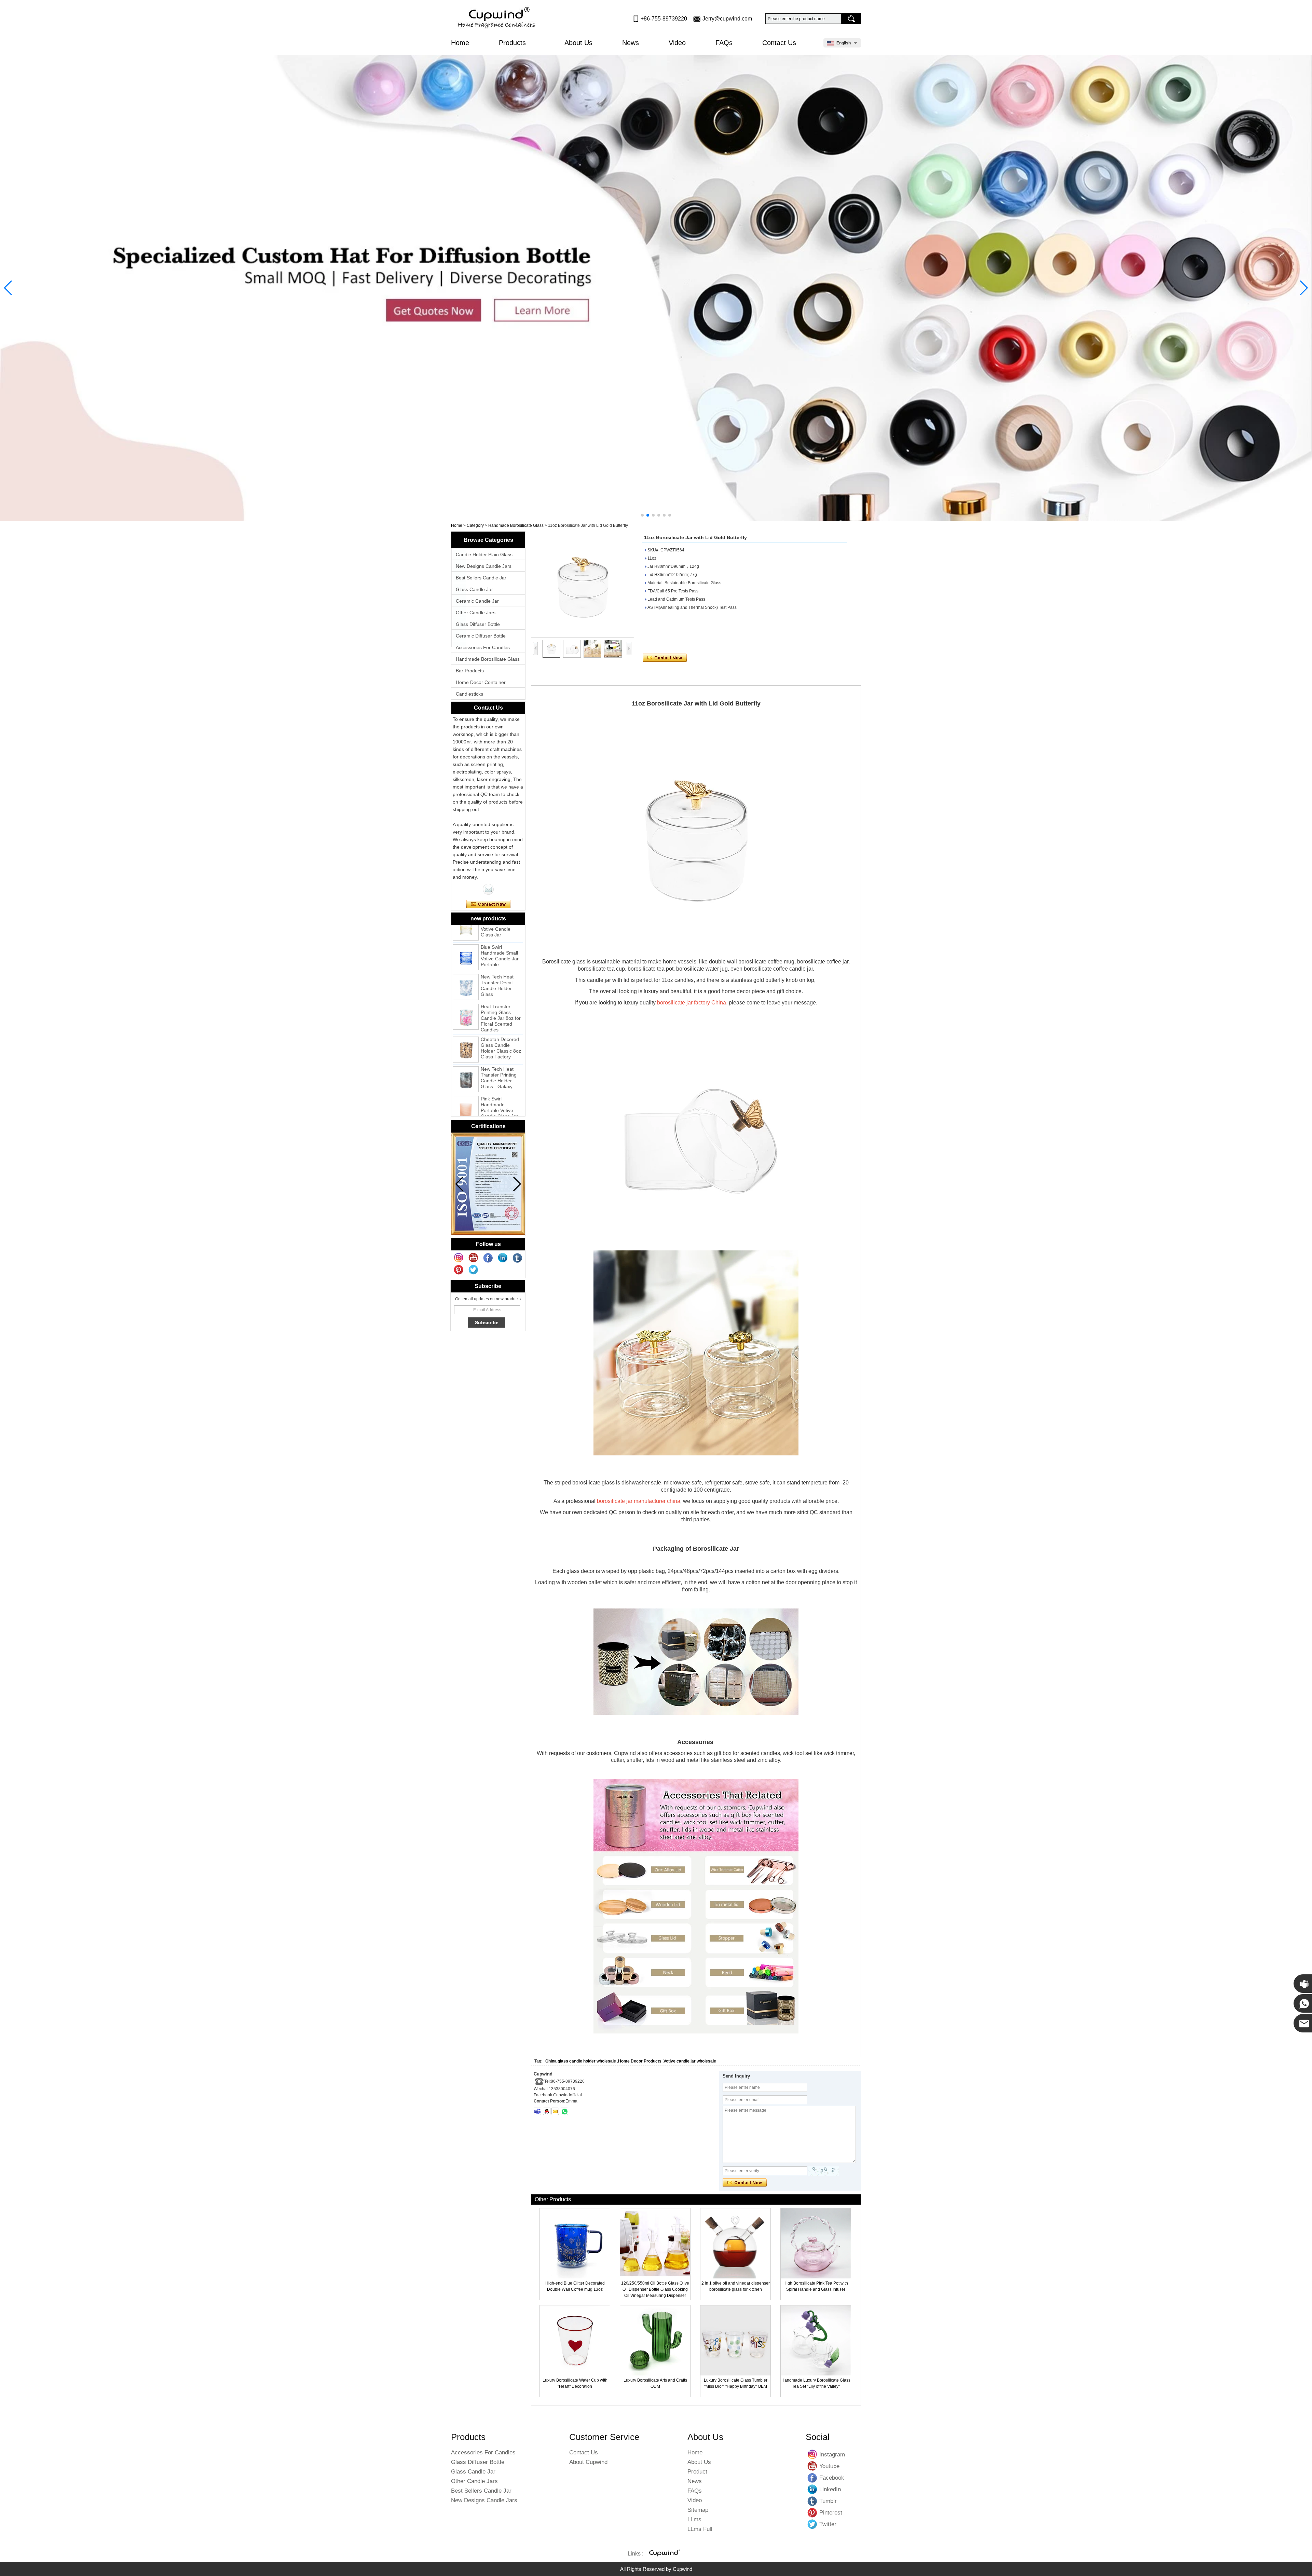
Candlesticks (469, 694)
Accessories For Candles (483, 647)
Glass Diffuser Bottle (478, 624)
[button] (642, 515)
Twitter (812, 2524)
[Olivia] (488, 889)
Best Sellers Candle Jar (481, 578)
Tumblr (812, 2501)
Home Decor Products (640, 2061)
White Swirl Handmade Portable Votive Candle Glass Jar (499, 1095)
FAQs (724, 43)
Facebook (812, 2478)
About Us (578, 43)
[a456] (656, 288)
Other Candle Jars (476, 613)
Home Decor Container (481, 682)
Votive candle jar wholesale (690, 2061)
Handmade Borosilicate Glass (516, 525)
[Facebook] (488, 1258)
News (631, 43)
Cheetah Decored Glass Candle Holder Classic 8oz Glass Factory (501, 1003)
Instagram (812, 2454)
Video (677, 43)
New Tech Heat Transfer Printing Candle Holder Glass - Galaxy (499, 1033)
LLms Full (700, 2529)
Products (513, 43)
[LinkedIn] (503, 1258)
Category (475, 525)
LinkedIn (812, 2489)
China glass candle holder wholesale (581, 2061)
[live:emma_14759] (537, 2111)
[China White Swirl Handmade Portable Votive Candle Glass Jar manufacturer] (466, 1097)
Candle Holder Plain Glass (484, 554)
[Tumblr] (518, 1258)
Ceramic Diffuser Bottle (481, 636)
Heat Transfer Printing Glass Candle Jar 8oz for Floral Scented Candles (501, 973)
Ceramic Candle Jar (477, 601)
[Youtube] (474, 1258)
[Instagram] (459, 1258)
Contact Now (488, 904)
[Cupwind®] (664, 2554)
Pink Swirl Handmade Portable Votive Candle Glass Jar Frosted (499, 1066)
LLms (694, 2519)
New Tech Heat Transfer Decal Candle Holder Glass (497, 941)
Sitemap (698, 2510)
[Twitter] (474, 1270)
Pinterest (812, 2512)
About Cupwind (588, 2462)
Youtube (812, 2466)
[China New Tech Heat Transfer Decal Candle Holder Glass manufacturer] (466, 942)
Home (460, 43)
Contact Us (779, 43)
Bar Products (470, 671)
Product (697, 2472)
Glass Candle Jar (474, 589)
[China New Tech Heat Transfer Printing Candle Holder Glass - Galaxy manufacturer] (466, 1034)
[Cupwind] (498, 18)
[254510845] (547, 2111)
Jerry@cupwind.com (727, 19)
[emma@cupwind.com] (555, 2111)
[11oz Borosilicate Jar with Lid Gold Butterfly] (583, 586)
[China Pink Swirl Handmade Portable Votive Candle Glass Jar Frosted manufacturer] (466, 1064)
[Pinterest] (459, 1270)
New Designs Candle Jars (484, 566)
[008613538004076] (564, 2111)
